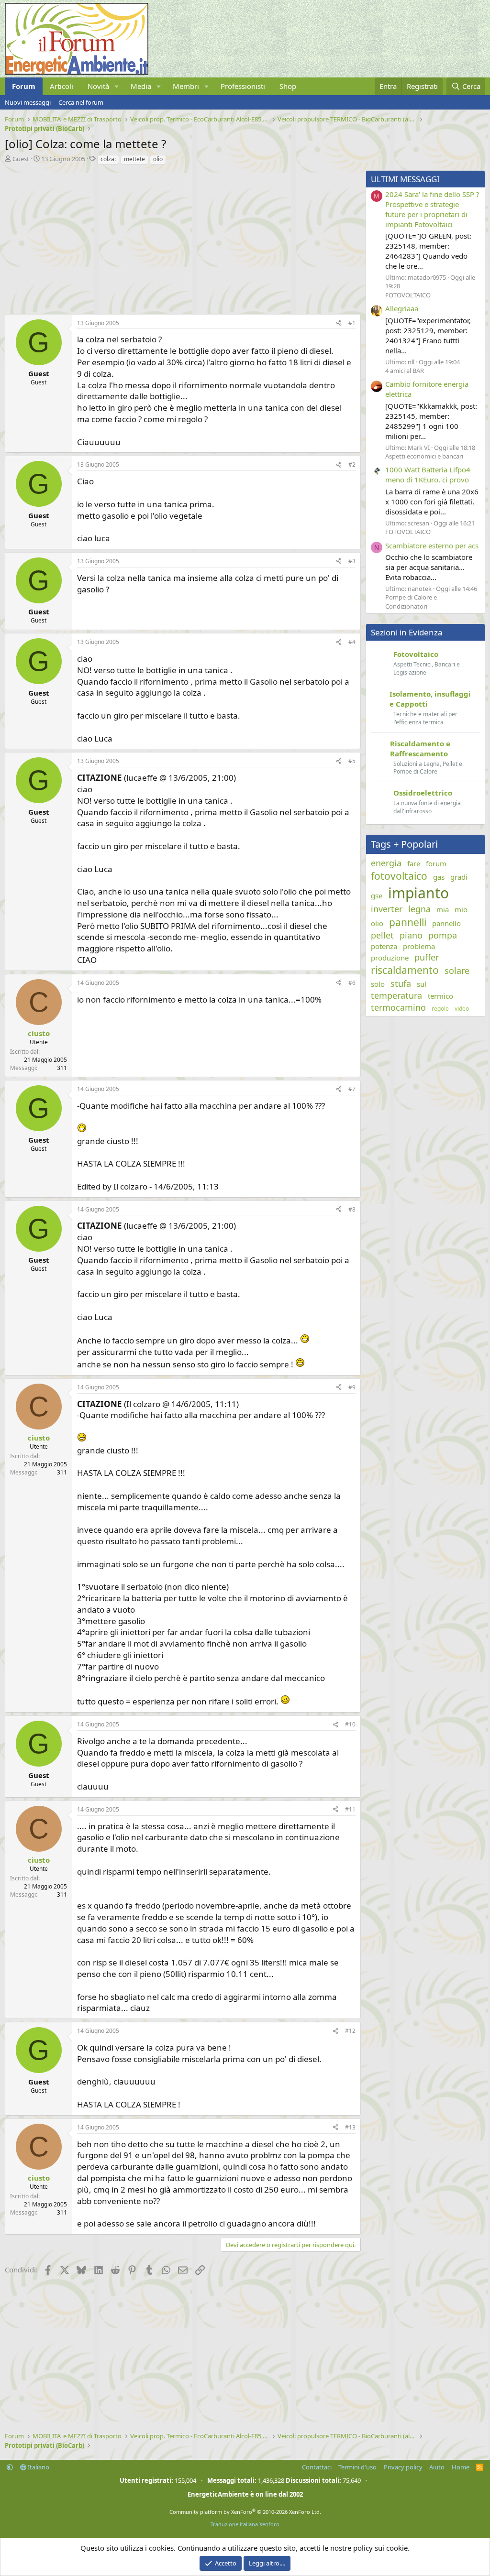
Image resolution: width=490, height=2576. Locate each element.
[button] (117, 86)
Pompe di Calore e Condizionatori (411, 601)
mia (443, 909)
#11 (350, 1809)
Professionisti (243, 86)
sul (422, 984)
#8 (352, 1209)
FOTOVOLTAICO (408, 295)
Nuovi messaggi (28, 102)
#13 (350, 2127)
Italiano (38, 2467)
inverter (387, 909)
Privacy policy (403, 2467)
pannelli (408, 922)
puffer (427, 957)
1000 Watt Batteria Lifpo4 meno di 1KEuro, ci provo (428, 475)
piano (411, 935)
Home (461, 2467)
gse (377, 895)
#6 (352, 983)
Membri (186, 86)
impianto (418, 893)
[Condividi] (339, 323)
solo (378, 984)
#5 (352, 761)
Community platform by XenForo (245, 2512)
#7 (352, 1089)
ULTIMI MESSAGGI (405, 179)
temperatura (396, 995)
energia (386, 863)
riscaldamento (405, 970)
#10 (350, 1724)
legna (419, 909)
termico (440, 996)
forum (436, 863)
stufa (401, 983)
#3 (352, 561)
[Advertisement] (180, 237)
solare (457, 971)
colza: (108, 159)
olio (158, 159)
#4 (352, 642)
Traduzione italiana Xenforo (245, 2524)
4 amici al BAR (405, 371)
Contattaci (317, 2467)
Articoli (61, 86)
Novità (98, 86)
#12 (350, 2031)
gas (439, 877)
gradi (459, 877)
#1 (352, 323)
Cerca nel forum (81, 102)
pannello (446, 923)
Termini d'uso (357, 2467)
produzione (390, 958)
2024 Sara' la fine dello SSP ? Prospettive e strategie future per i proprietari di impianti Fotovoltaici (432, 209)
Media (141, 86)
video (462, 1009)
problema (419, 946)
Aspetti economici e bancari (424, 456)
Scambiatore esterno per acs (432, 546)
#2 (352, 464)
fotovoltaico (399, 876)
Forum (24, 86)
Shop (288, 86)
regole (440, 1009)
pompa (443, 935)
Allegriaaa (402, 308)
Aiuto (437, 2467)
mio (461, 909)
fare (414, 863)
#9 (352, 1387)
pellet (382, 935)
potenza (384, 946)
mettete (134, 159)
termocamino (398, 1007)
